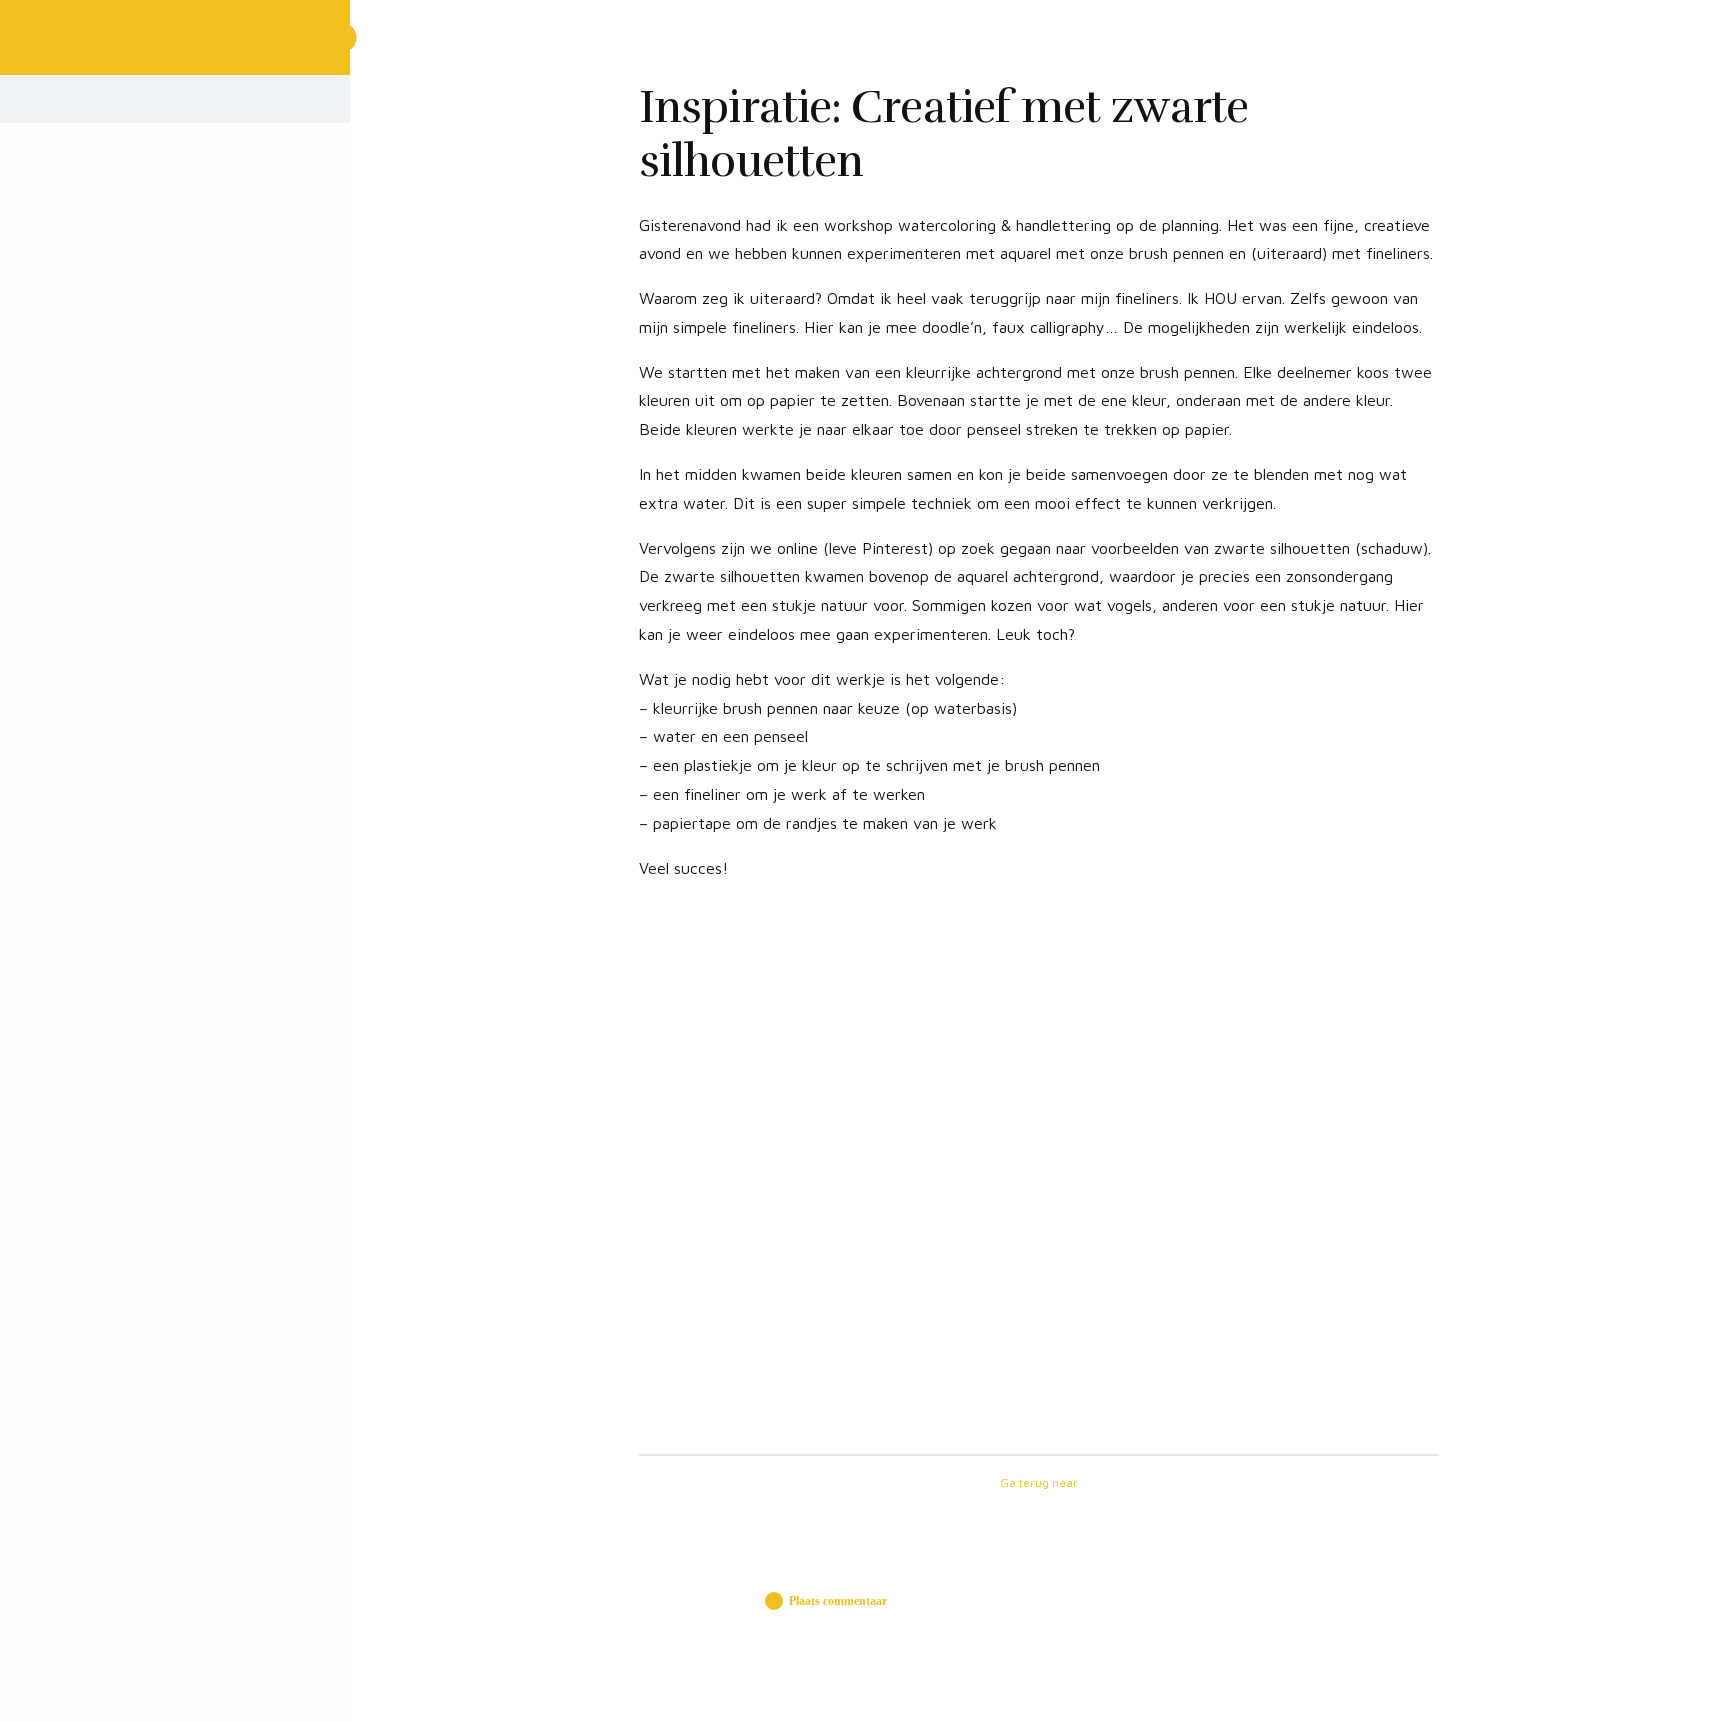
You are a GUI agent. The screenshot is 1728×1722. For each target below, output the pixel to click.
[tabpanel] (1039, 819)
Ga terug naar (1039, 1482)
